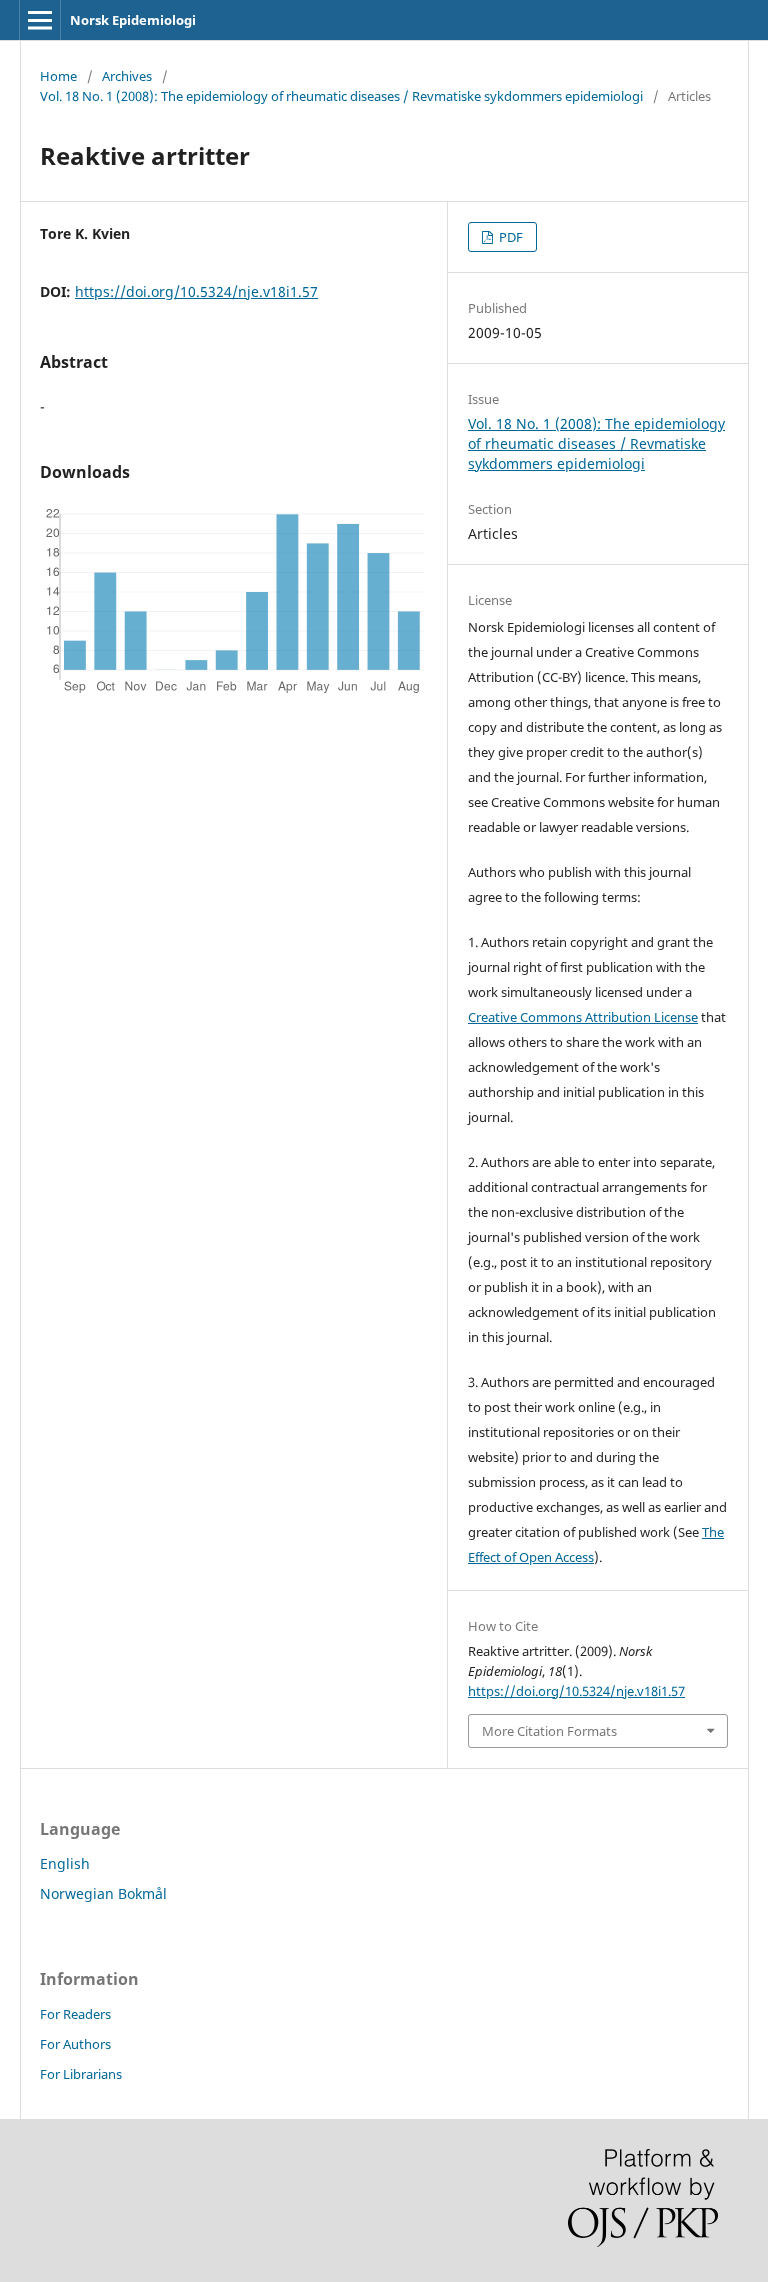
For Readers (75, 2014)
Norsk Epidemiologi (133, 20)
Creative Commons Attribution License (583, 1017)
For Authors (75, 2044)
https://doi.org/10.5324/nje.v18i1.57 (196, 291)
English (65, 1863)
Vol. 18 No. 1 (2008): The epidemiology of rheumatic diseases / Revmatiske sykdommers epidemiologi (341, 96)
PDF (509, 237)
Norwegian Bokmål (103, 1893)
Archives (127, 76)
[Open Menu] (40, 20)
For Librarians (81, 2074)
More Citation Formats (549, 1731)
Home (58, 76)
